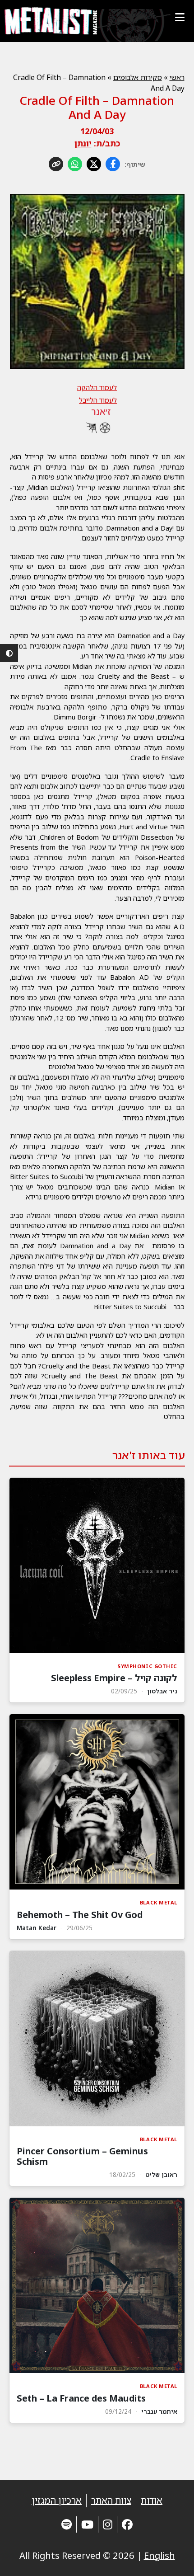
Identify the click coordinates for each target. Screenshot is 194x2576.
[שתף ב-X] (94, 164)
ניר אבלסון (162, 1691)
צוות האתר (111, 2500)
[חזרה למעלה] (171, 2558)
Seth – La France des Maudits (81, 2398)
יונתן (83, 143)
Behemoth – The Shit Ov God (80, 1915)
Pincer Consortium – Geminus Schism (82, 2156)
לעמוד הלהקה (97, 387)
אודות (152, 2500)
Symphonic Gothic (147, 1666)
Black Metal (159, 1902)
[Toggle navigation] (180, 17)
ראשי (177, 77)
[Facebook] (127, 2524)
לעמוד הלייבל (98, 400)
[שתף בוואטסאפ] (75, 164)
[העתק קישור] (56, 164)
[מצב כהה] (9, 653)
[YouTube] (87, 2524)
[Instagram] (108, 2524)
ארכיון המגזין (57, 2500)
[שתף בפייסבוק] (113, 164)
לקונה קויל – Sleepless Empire (114, 1678)
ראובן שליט (161, 2174)
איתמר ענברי (159, 2411)
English (159, 2555)
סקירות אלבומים (138, 77)
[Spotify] (67, 2524)
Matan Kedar (37, 1928)
